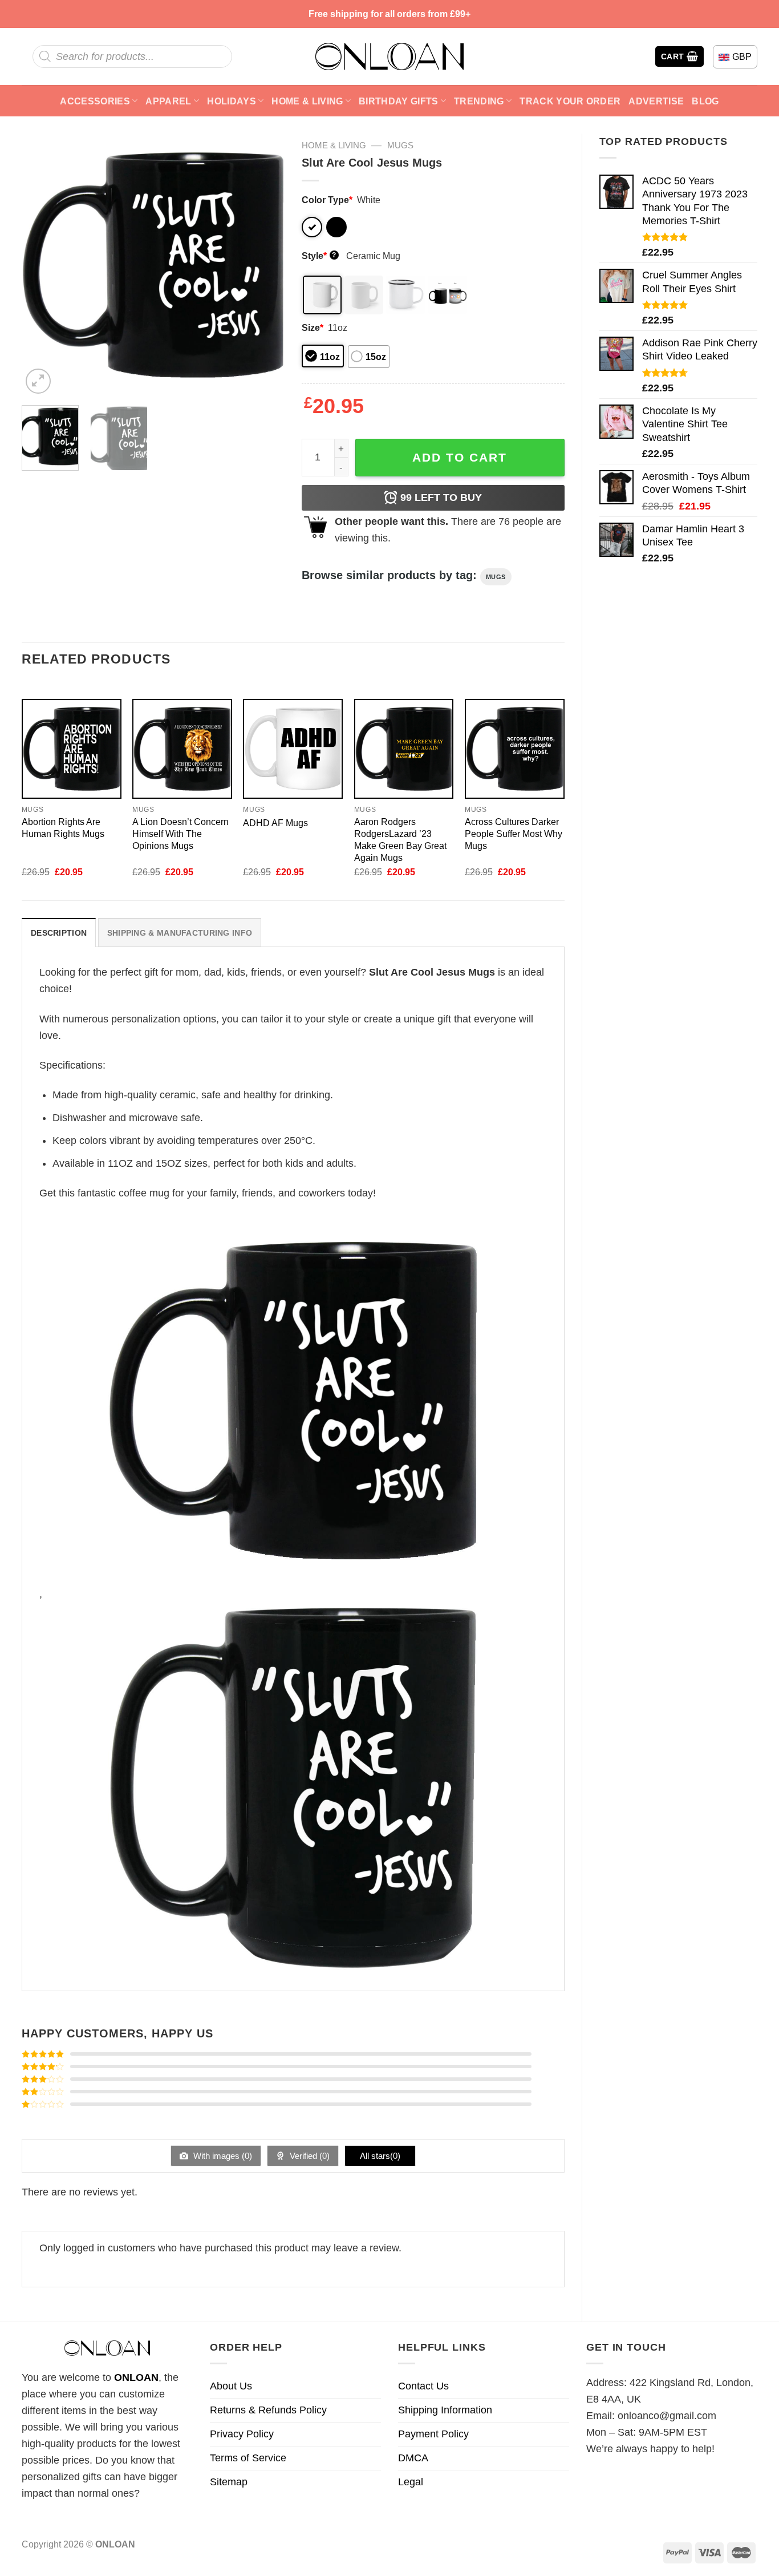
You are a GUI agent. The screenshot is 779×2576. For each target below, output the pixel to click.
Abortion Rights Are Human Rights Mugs (63, 828)
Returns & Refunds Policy (268, 2410)
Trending (479, 101)
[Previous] (41, 265)
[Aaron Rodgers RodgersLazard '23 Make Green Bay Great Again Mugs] (404, 749)
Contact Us (423, 2386)
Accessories (95, 101)
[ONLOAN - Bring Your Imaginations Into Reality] (389, 56)
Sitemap (229, 2482)
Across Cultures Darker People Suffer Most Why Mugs (514, 834)
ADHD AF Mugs (275, 823)
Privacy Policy (242, 2434)
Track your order (570, 101)
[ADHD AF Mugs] (293, 749)
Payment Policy (433, 2434)
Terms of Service (248, 2458)
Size (313, 327)
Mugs (400, 145)
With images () (222, 2156)
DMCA (413, 2458)
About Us (231, 2386)
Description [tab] (59, 933)
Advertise (656, 101)
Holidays (232, 101)
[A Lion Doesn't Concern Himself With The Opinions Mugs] (182, 749)
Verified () (309, 2156)
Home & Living (307, 101)
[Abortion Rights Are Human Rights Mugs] (72, 749)
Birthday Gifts (399, 101)
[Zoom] (38, 381)
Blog (705, 101)
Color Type (327, 200)
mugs (496, 577)
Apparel (168, 101)
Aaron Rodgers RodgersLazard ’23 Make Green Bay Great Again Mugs (400, 840)
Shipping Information (445, 2410)
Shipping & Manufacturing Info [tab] (180, 933)
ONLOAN (136, 2377)
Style (319, 256)
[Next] (265, 265)
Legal (411, 2482)
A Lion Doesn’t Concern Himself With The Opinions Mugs (180, 834)
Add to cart (460, 457)
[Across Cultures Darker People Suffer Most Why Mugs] (515, 749)
